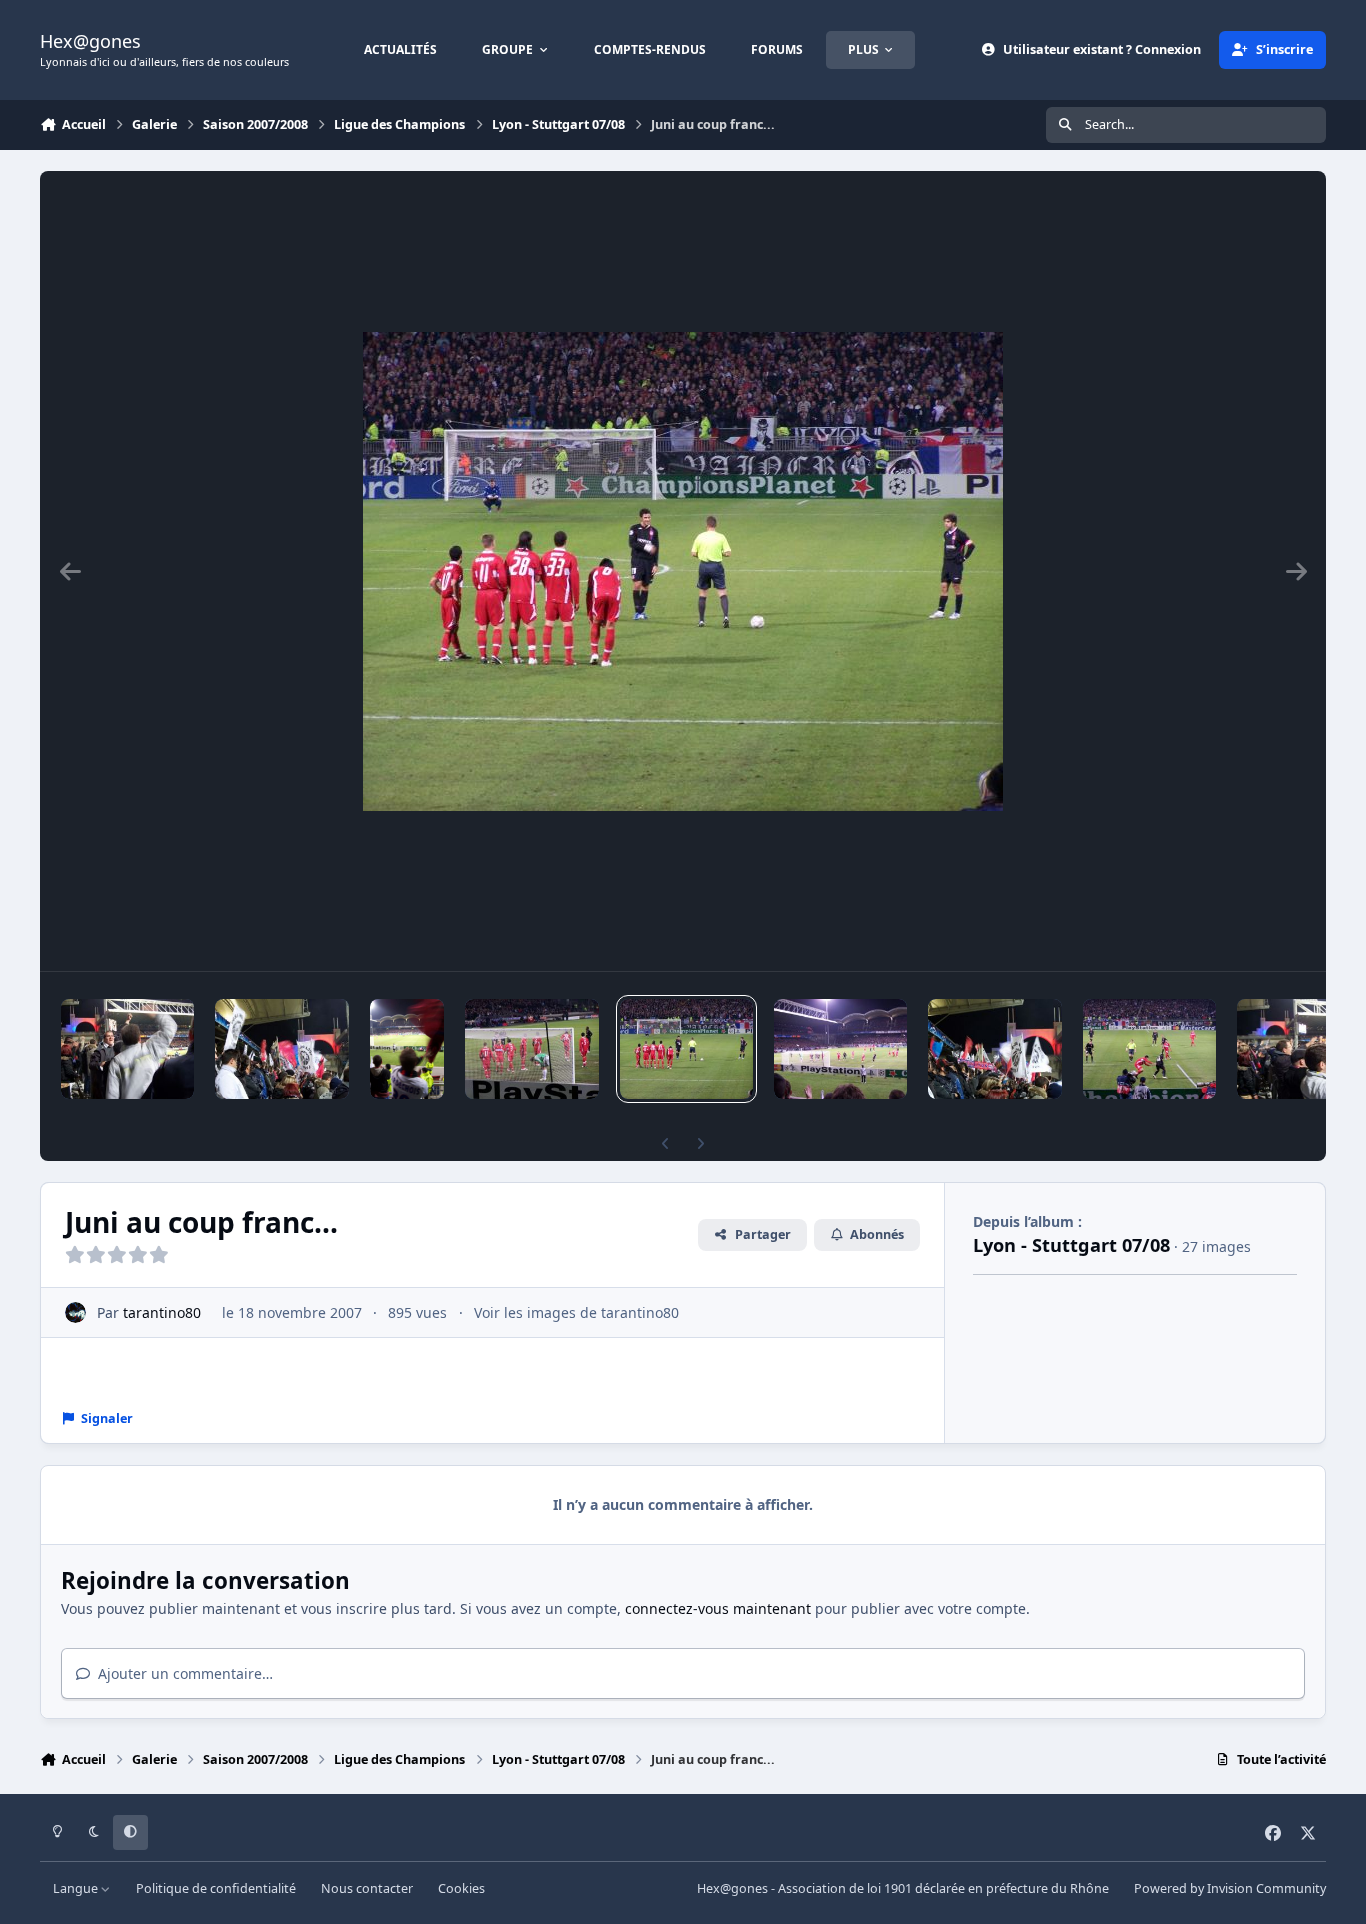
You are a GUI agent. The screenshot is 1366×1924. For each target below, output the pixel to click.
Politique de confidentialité (216, 1888)
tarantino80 (162, 1312)
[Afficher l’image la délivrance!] (127, 1049)
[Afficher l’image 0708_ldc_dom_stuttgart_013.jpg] (1149, 1049)
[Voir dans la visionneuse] (683, 571)
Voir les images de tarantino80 (576, 1312)
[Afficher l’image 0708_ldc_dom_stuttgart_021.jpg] (531, 1049)
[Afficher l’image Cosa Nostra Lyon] (281, 1049)
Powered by (1230, 1888)
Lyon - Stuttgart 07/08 (1071, 1245)
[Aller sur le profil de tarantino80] (75, 1312)
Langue (77, 1888)
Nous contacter (367, 1888)
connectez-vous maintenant (718, 1608)
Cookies (461, 1888)
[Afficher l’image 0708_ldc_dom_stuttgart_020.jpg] (407, 1049)
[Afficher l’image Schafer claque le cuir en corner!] (840, 1049)
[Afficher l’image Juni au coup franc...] (686, 1049)
